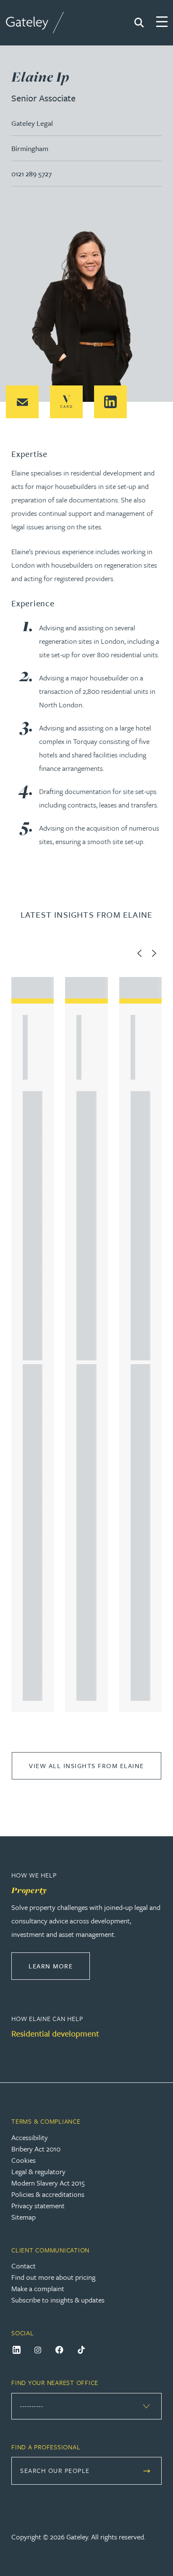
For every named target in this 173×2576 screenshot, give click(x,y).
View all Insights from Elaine (86, 1766)
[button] (22, 402)
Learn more (59, 1966)
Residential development (55, 2033)
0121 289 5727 (31, 174)
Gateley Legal (32, 123)
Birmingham (30, 148)
